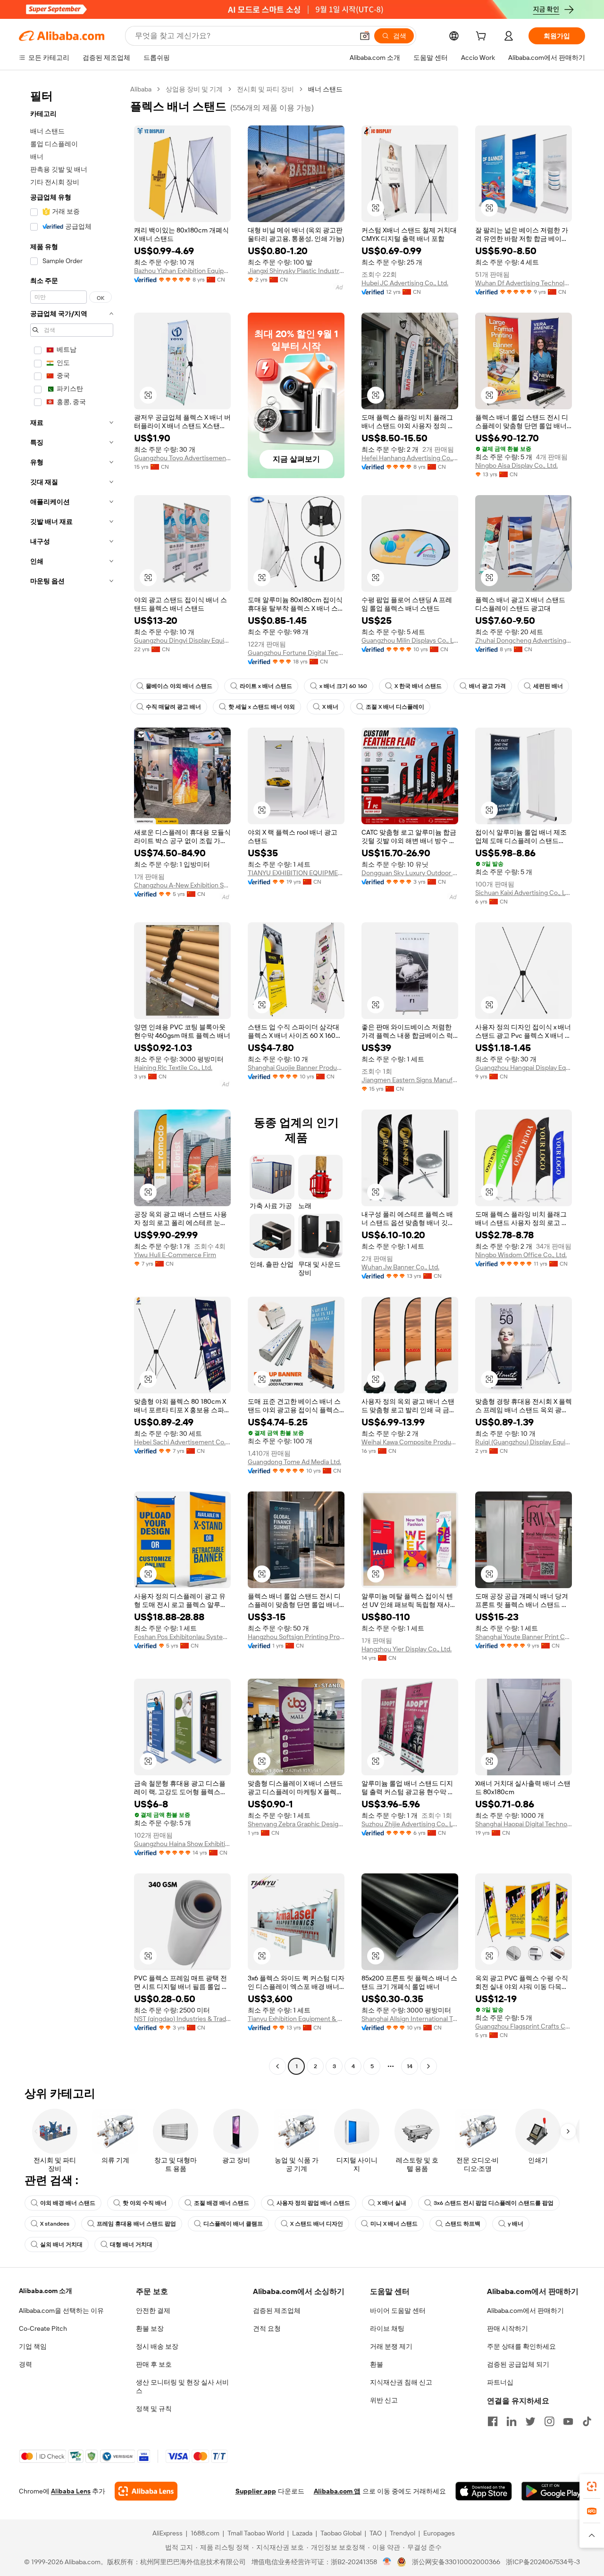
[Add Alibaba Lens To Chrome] (146, 2491)
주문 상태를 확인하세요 (521, 2346)
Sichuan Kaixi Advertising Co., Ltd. (524, 893)
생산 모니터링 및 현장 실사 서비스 (182, 2386)
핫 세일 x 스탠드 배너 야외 (262, 707)
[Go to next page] (428, 2066)
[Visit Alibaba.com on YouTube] (568, 2421)
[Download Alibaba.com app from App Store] (484, 2491)
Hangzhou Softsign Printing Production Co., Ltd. (296, 1637)
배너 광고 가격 (487, 686)
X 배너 (330, 707)
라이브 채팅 (387, 2328)
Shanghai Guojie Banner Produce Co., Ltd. (296, 1068)
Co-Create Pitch (43, 2328)
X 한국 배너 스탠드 (418, 686)
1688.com (205, 2533)
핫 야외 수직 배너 (145, 2203)
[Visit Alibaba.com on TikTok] (587, 2421)
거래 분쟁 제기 (391, 2346)
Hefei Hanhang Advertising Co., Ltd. (410, 458)
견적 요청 (267, 2328)
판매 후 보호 (154, 2364)
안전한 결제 (153, 2311)
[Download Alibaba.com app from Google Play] (553, 2491)
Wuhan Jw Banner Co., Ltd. (400, 1267)
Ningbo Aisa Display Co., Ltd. (516, 465)
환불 (377, 2364)
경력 (25, 2364)
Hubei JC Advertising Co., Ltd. (405, 283)
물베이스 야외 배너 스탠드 (179, 686)
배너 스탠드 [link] (325, 89)
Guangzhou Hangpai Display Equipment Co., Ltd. (524, 1068)
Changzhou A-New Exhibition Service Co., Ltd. (182, 885)
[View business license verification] (387, 2562)
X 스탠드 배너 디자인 (317, 2224)
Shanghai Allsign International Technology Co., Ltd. (410, 2019)
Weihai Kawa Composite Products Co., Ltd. (410, 1442)
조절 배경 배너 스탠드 (222, 2203)
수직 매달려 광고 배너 (173, 707)
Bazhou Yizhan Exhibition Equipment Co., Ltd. (182, 271)
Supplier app (256, 2491)
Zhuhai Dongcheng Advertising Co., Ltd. (524, 640)
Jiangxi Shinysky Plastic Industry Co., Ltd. (296, 271)
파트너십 (500, 2382)
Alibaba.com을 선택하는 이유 (61, 2311)
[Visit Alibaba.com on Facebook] (493, 2421)
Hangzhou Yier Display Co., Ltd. (407, 1649)
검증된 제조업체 (277, 2311)
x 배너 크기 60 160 (343, 686)
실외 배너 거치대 (61, 2245)
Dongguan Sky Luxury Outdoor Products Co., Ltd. (410, 873)
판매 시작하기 (508, 2328)
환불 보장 (150, 2328)
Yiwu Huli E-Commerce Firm (175, 1255)
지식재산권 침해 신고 (401, 2382)
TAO (376, 2533)
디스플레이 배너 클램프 (233, 2224)
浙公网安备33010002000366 (456, 2562)
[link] (592, 2486)
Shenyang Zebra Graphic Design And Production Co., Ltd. (296, 1824)
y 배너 (516, 2224)
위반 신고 (384, 2400)
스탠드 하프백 (463, 2224)
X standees (55, 2224)
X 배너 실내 (392, 2203)
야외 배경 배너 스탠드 (68, 2203)
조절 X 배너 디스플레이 (395, 707)
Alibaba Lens (71, 2491)
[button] (365, 36)
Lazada (302, 2533)
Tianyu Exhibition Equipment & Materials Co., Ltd (296, 2019)
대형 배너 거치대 (131, 2245)
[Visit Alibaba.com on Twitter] (530, 2421)
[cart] (483, 37)
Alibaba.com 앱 (337, 2491)
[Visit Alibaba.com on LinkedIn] (512, 2421)
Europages (439, 2533)
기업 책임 (33, 2346)
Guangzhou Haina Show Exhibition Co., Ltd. (182, 1844)
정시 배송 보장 (157, 2346)
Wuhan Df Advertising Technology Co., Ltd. (524, 283)
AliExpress (168, 2533)
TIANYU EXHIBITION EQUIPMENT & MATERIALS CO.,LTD (296, 873)
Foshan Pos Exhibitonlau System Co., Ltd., (182, 1637)
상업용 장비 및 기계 (194, 89)
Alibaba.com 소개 (46, 2291)
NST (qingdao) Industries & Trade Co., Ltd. (182, 2019)
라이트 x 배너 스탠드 (266, 686)
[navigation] (72, 1079)
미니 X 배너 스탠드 (394, 2224)
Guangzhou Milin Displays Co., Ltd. (410, 640)
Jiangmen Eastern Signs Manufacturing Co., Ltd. (410, 1080)
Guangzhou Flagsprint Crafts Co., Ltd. (524, 2026)
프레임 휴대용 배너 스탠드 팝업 (136, 2224)
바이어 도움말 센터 (398, 2311)
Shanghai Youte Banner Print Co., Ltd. (524, 1637)
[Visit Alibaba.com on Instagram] (549, 2421)
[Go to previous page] (277, 2066)
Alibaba (141, 89)
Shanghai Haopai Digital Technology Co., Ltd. (524, 1824)
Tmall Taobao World (256, 2533)
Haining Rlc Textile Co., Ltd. (173, 1068)
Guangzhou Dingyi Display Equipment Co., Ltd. (182, 640)
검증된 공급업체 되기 (518, 2364)
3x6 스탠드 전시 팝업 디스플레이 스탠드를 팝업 (494, 2203)
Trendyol (403, 2533)
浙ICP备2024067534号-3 (543, 2562)
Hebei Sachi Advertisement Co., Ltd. (182, 1442)
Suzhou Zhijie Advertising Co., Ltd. (410, 1824)
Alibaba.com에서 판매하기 (525, 2311)
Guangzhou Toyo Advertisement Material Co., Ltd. (182, 458)
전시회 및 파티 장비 (265, 89)
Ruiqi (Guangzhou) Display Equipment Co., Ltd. (524, 1442)
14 (410, 2066)
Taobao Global (341, 2533)
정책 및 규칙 (154, 2409)
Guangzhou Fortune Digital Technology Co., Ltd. (296, 653)
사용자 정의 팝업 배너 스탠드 (313, 2203)
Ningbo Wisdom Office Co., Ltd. (521, 1255)
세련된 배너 (548, 686)
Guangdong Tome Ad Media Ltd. (294, 1462)
